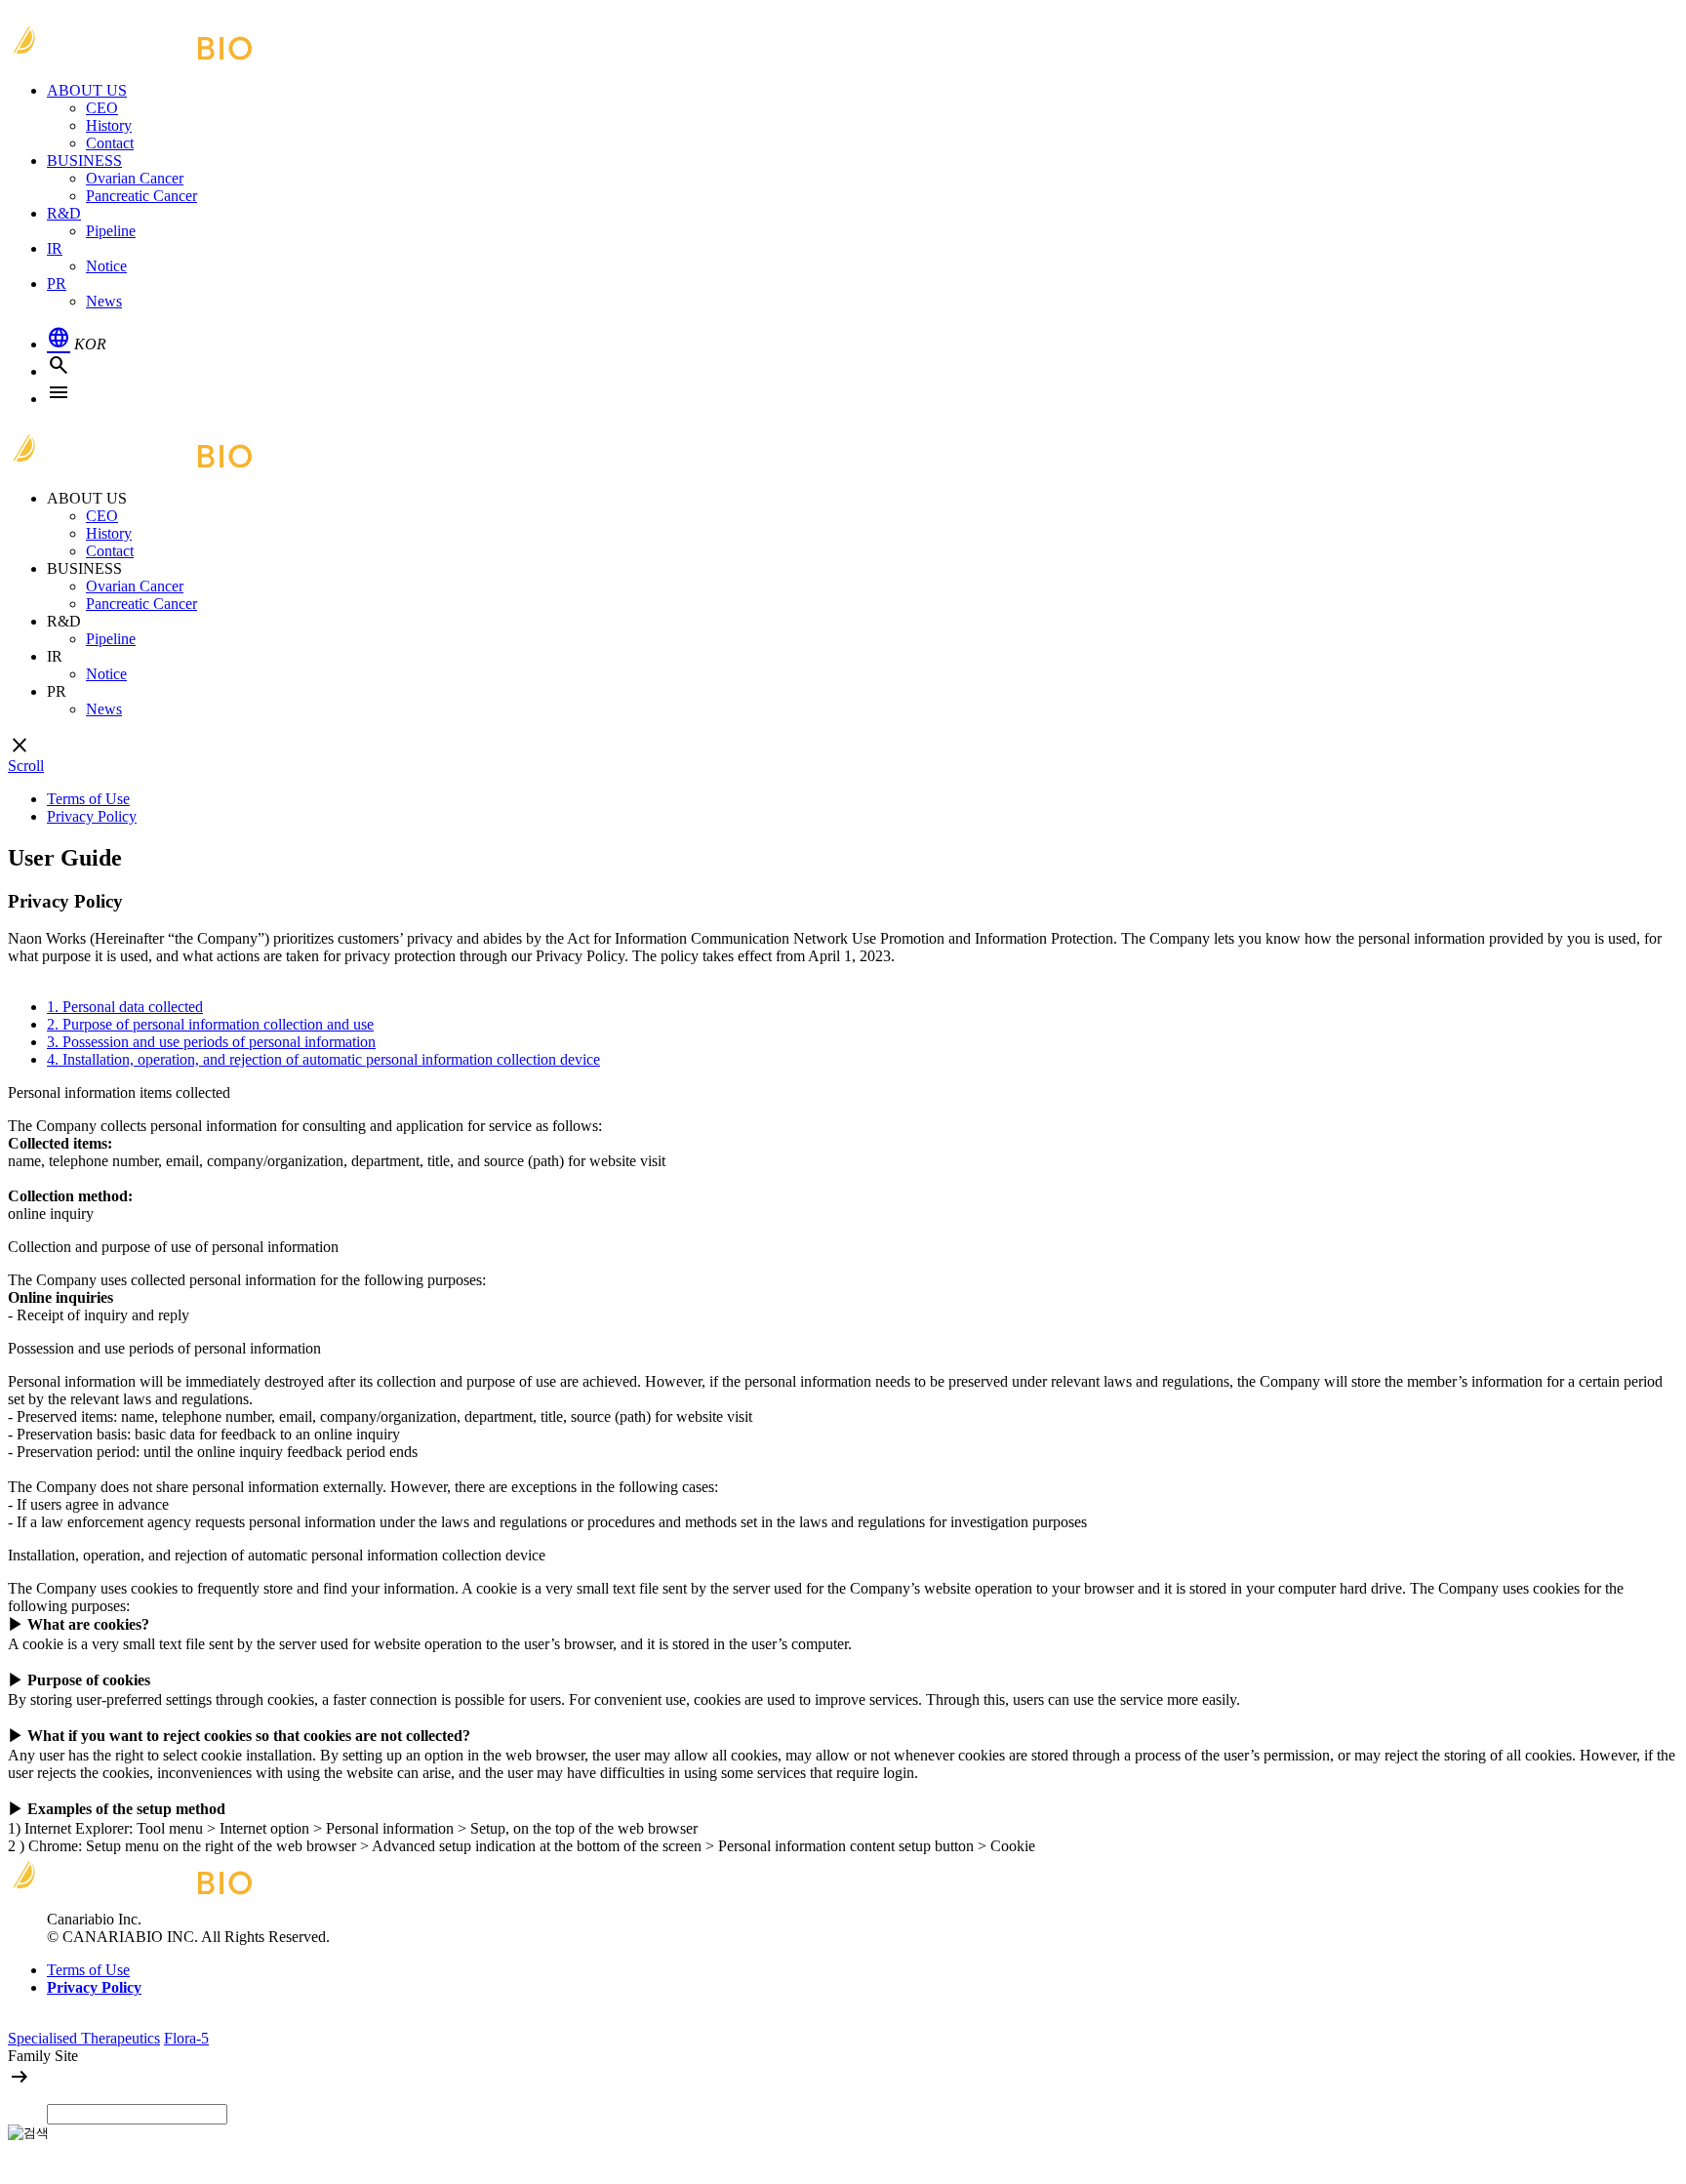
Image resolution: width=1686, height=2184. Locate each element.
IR (55, 248)
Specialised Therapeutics (84, 2038)
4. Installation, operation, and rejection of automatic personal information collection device (323, 1059)
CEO (102, 108)
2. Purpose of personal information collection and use (210, 1024)
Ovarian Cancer (135, 178)
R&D (64, 213)
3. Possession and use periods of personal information (211, 1042)
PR (57, 283)
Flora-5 (186, 2038)
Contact (110, 143)
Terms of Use (88, 799)
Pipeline (111, 231)
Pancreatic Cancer (141, 196)
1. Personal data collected (125, 1007)
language (59, 338)
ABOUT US (87, 90)
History (109, 125)
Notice (106, 266)
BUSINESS (84, 161)
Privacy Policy (92, 816)
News (104, 301)
